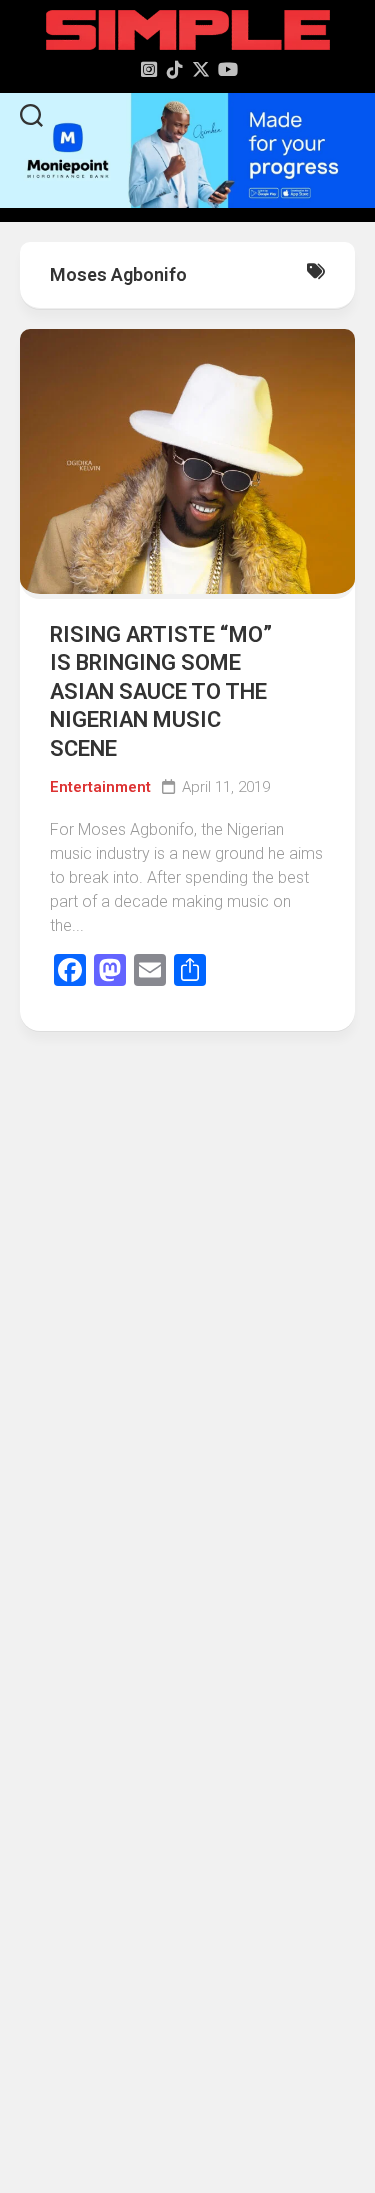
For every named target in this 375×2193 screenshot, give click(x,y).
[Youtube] (227, 69)
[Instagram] (149, 69)
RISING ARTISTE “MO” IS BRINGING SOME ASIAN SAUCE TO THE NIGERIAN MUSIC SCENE (161, 691)
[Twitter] (201, 69)
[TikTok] (175, 69)
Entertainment (100, 787)
